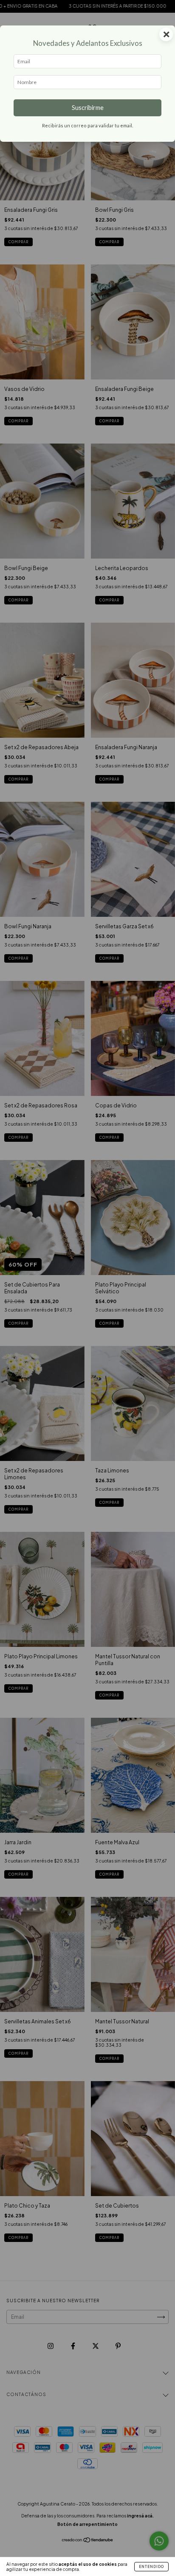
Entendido (151, 2567)
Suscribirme (88, 108)
